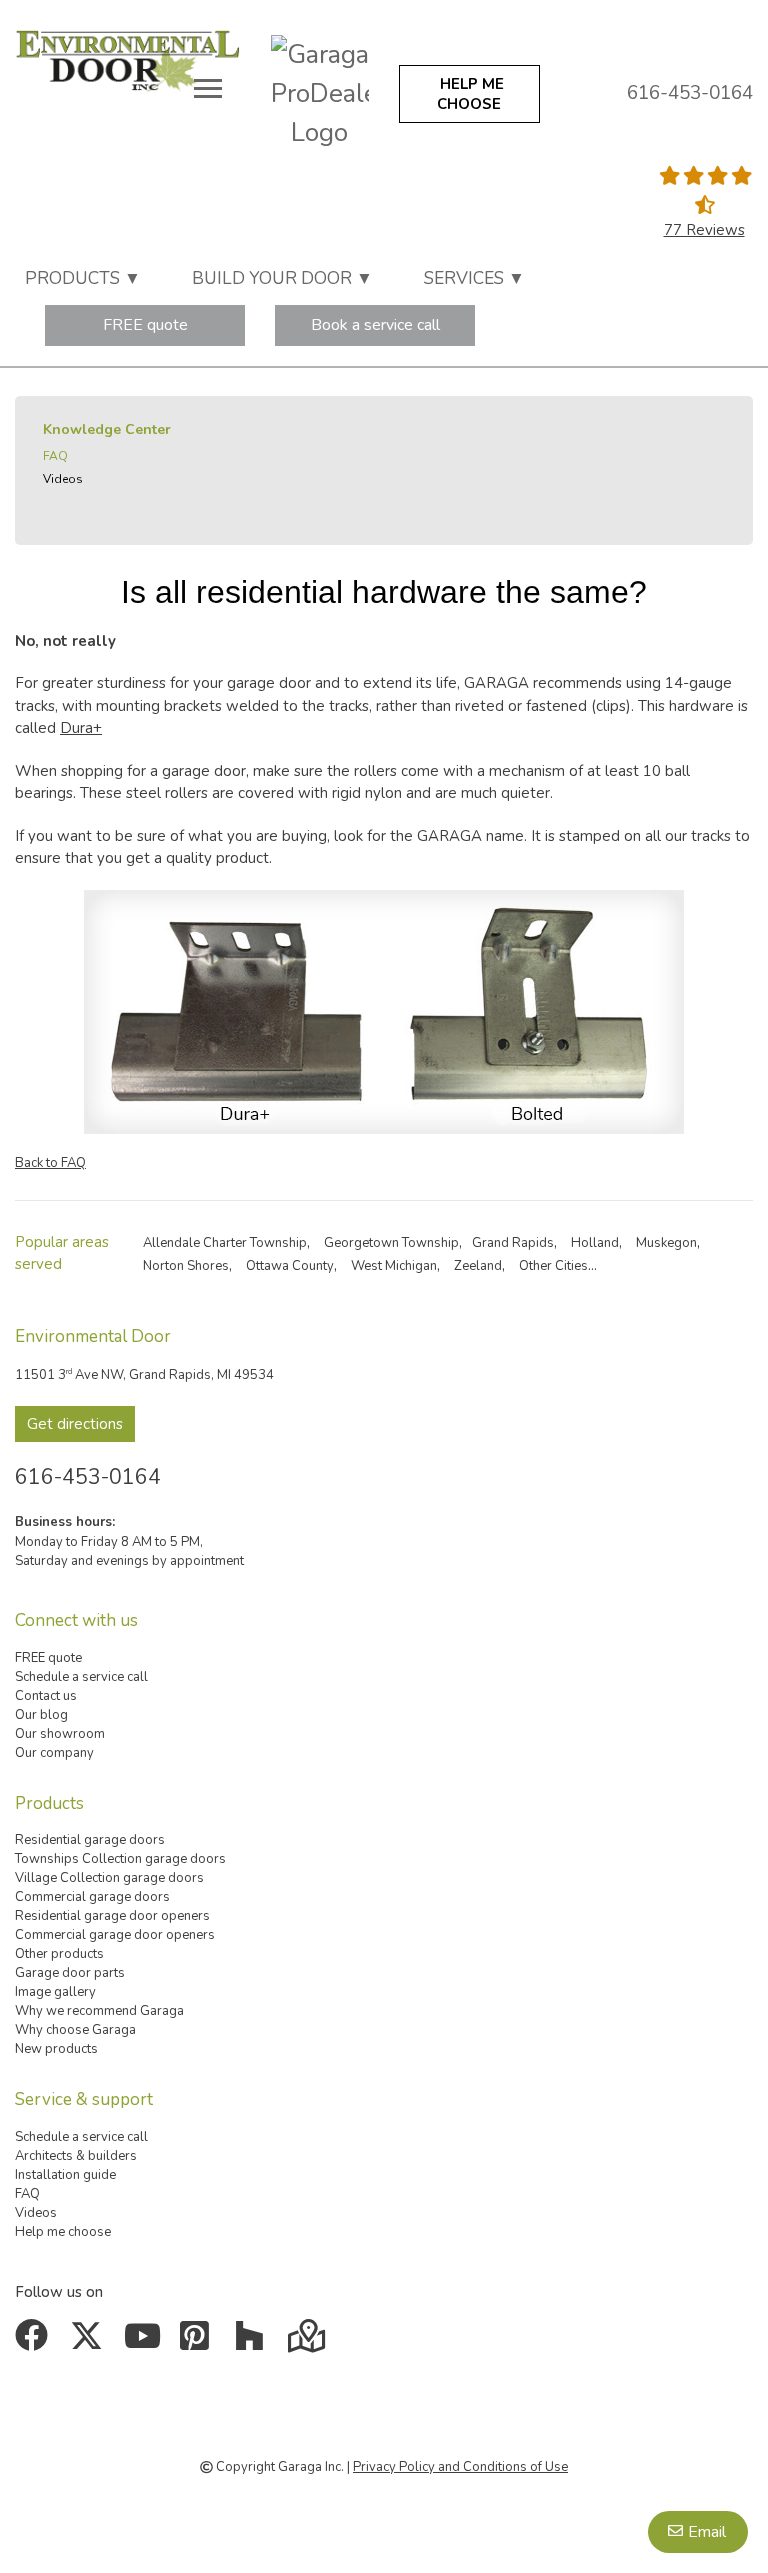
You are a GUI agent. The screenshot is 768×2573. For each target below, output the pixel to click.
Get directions (75, 1424)
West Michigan (394, 1266)
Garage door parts (70, 1973)
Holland (595, 1243)
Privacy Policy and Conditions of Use (460, 2467)
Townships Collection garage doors (120, 1859)
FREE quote (145, 325)
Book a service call (375, 325)
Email (707, 2532)
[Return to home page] (128, 59)
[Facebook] (35, 2343)
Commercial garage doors (92, 1897)
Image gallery (55, 1992)
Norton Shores (186, 1266)
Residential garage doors (90, 1840)
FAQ (55, 456)
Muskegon (666, 1243)
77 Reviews (704, 230)
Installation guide (65, 2175)
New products (56, 2049)
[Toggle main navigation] (208, 88)
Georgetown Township (391, 1243)
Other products (59, 1954)
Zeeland (478, 1266)
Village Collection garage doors (109, 1878)
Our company (54, 1753)
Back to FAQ (50, 1163)
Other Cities (553, 1266)
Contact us (46, 1696)
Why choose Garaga (75, 2030)
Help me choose (63, 2232)
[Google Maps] (308, 2343)
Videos (63, 479)
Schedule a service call (81, 1677)
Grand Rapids (513, 1243)
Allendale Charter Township (225, 1243)
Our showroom (60, 1734)
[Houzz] (253, 2343)
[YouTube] (144, 2343)
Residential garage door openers (112, 1916)
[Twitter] (90, 2343)
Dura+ (81, 728)
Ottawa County (290, 1266)
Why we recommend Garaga (99, 2011)
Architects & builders (76, 2156)
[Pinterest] (199, 2343)
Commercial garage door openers (115, 1935)
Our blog (41, 1715)
